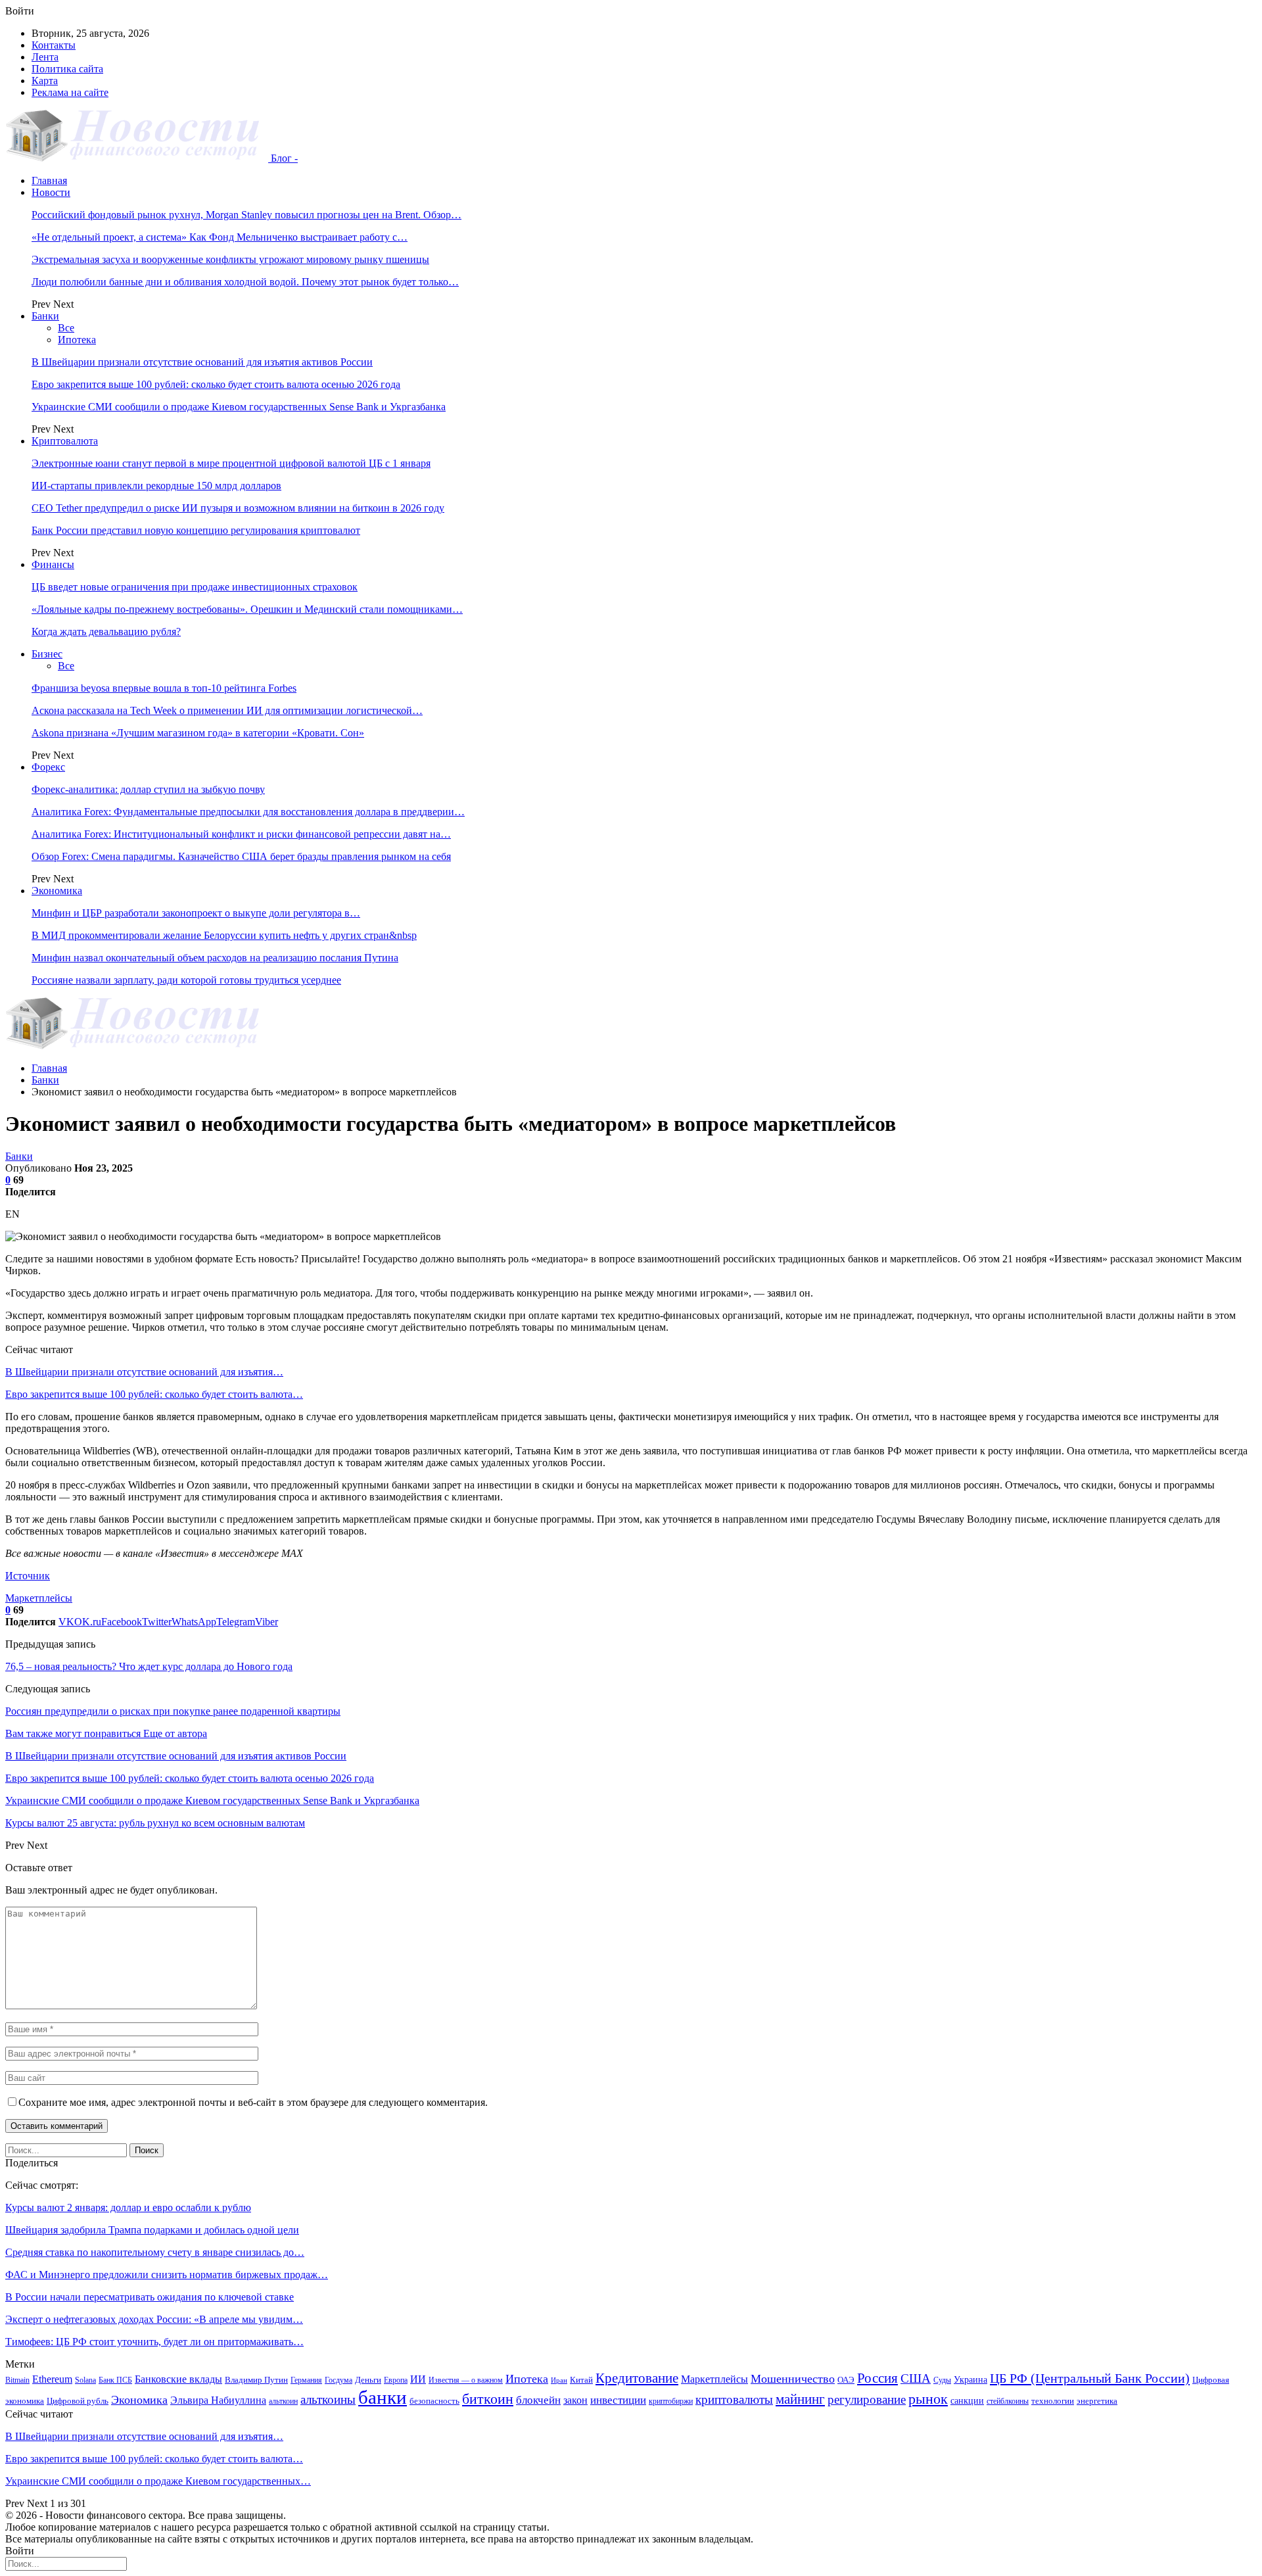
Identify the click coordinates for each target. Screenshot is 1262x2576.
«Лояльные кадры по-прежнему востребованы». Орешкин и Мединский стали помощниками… (247, 609)
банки (383, 2397)
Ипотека (77, 340)
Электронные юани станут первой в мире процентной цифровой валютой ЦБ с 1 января (231, 463)
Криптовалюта (65, 441)
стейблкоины (1008, 2401)
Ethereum (52, 2379)
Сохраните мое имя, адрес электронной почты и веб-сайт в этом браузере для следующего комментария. (253, 2102)
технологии (1053, 2401)
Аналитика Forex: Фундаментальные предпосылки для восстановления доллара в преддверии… (248, 812)
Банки (45, 316)
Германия (306, 2380)
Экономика (57, 891)
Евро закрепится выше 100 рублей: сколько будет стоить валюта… (154, 1394)
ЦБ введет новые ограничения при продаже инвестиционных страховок (195, 587)
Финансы (53, 564)
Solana (85, 2380)
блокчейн (538, 2400)
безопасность (434, 2401)
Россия (877, 2378)
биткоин (488, 2399)
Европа (396, 2380)
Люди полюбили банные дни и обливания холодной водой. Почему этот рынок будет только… (245, 282)
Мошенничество (793, 2379)
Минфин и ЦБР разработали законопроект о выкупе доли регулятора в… (196, 913)
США (916, 2378)
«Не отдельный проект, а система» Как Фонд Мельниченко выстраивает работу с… (220, 237)
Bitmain (17, 2380)
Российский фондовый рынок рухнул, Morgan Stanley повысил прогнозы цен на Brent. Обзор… (246, 215)
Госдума (339, 2380)
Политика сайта (67, 69)
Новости (51, 192)
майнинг (800, 2399)
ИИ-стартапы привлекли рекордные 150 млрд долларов (156, 486)
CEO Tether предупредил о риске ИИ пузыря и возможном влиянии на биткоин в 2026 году (238, 508)
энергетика (1097, 2401)
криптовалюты (734, 2399)
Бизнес (47, 654)
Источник (28, 1576)
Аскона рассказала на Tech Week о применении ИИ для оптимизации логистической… (227, 710)
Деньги (368, 2380)
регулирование (867, 2399)
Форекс (48, 767)
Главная (49, 180)
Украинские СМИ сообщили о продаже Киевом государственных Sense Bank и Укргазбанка (239, 407)
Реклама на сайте (70, 92)
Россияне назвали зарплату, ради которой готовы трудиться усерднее (186, 980)
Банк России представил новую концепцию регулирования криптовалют (196, 530)
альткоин (283, 2401)
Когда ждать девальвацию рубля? (106, 632)
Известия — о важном (466, 2380)
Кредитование (637, 2378)
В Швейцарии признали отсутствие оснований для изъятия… (144, 1372)
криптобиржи (671, 2401)
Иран (559, 2380)
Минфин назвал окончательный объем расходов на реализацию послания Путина (215, 958)
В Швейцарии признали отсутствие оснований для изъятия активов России (202, 362)
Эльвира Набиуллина (218, 2400)
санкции (967, 2400)
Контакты (54, 45)
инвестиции (618, 2400)
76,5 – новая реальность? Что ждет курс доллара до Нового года (149, 1666)
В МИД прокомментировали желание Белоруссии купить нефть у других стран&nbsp (224, 935)
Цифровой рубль (78, 2401)
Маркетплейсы (39, 1598)
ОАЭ (846, 2380)
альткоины (328, 2399)
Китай (581, 2380)
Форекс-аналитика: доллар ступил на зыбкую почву (148, 789)
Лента (45, 57)
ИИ (418, 2379)
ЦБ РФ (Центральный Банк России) (1090, 2378)
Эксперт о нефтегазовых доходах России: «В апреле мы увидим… (154, 2319)
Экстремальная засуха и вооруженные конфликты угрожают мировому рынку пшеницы (230, 259)
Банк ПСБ (115, 2380)
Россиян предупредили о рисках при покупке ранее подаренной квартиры (173, 1711)
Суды (942, 2380)
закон (575, 2400)
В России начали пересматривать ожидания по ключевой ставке (150, 2297)
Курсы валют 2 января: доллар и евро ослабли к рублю (128, 2207)
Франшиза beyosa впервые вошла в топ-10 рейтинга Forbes (164, 688)
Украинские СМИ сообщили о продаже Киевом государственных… (158, 2481)
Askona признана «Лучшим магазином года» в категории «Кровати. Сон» (198, 733)
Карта (45, 81)
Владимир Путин (256, 2380)
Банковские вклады (178, 2379)
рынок (928, 2399)
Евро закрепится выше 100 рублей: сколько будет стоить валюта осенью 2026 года (216, 384)
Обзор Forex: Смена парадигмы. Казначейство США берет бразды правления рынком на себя (241, 856)
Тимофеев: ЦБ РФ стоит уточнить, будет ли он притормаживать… (154, 2342)
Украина (970, 2379)
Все (66, 328)
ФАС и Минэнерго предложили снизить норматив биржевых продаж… (167, 2275)
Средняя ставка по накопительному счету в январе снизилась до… (155, 2252)
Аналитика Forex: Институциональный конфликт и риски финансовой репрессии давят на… (241, 834)
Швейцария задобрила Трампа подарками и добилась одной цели (152, 2230)
